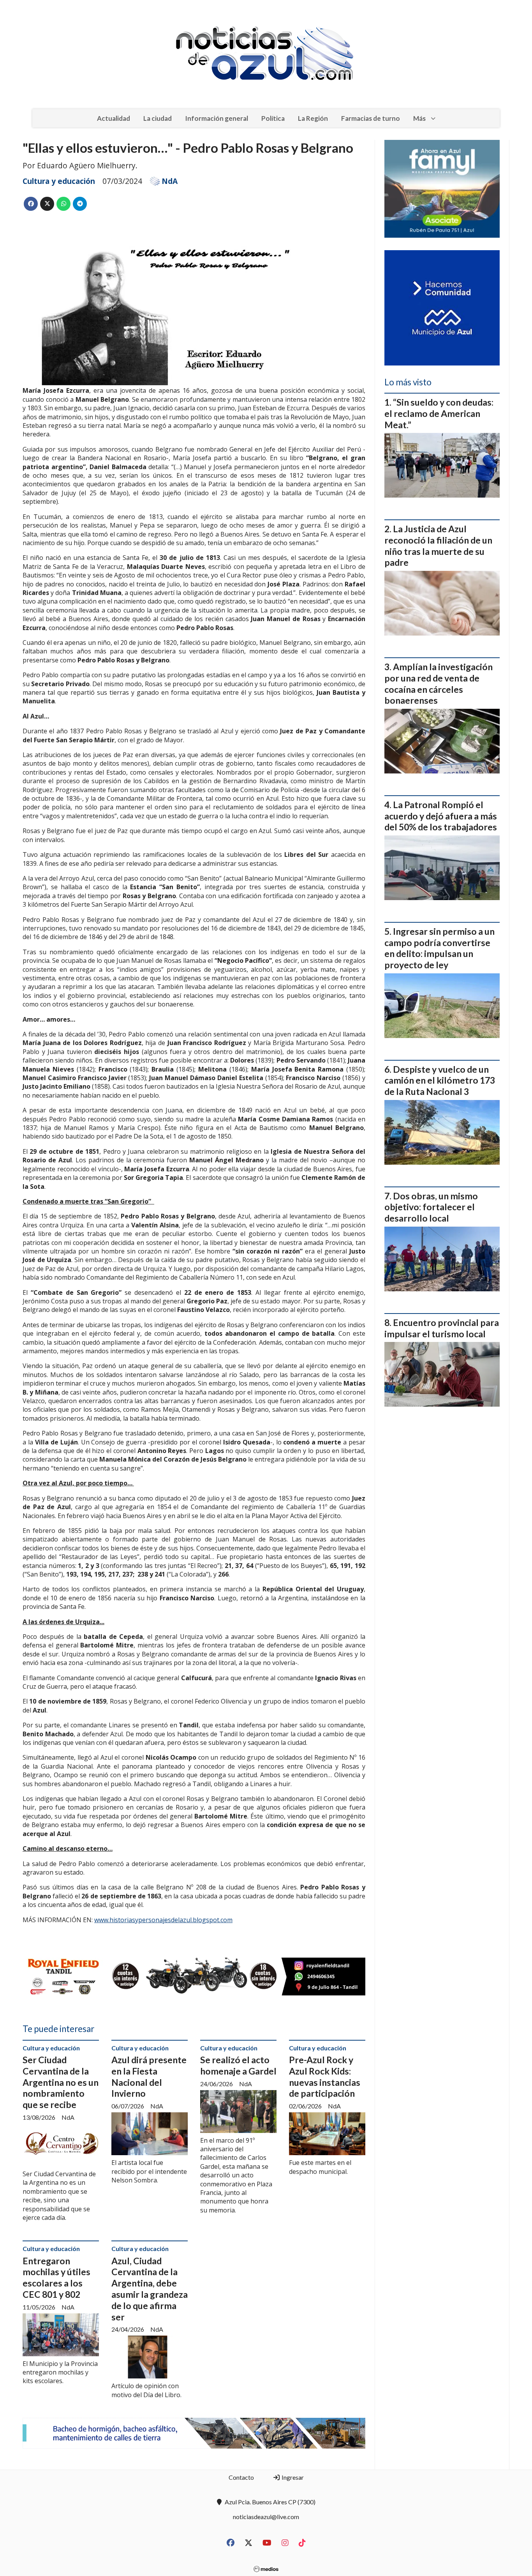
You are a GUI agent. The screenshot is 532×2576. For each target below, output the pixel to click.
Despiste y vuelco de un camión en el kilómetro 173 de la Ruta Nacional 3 (440, 1081)
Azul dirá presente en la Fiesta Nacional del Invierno (149, 2076)
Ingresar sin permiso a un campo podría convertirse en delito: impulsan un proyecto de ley (440, 948)
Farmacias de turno (371, 118)
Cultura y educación (59, 181)
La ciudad (158, 118)
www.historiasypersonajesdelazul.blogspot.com (163, 1920)
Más (419, 118)
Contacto (241, 2477)
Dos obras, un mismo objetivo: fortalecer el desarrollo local (431, 1207)
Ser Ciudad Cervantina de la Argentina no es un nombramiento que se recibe (61, 2082)
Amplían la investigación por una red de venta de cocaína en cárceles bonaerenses (439, 683)
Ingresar (292, 2477)
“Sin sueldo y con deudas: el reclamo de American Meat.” (439, 413)
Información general (217, 118)
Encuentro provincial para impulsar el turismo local (442, 1328)
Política (273, 118)
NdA (170, 181)
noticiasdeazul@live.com (266, 2517)
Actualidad (114, 118)
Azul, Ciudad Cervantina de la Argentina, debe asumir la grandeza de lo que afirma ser (150, 2289)
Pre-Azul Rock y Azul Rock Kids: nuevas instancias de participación (325, 2076)
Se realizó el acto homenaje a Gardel (238, 2065)
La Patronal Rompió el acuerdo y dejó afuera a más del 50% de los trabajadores (441, 816)
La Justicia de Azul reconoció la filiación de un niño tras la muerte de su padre (438, 546)
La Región (313, 118)
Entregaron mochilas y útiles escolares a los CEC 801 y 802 (56, 2278)
